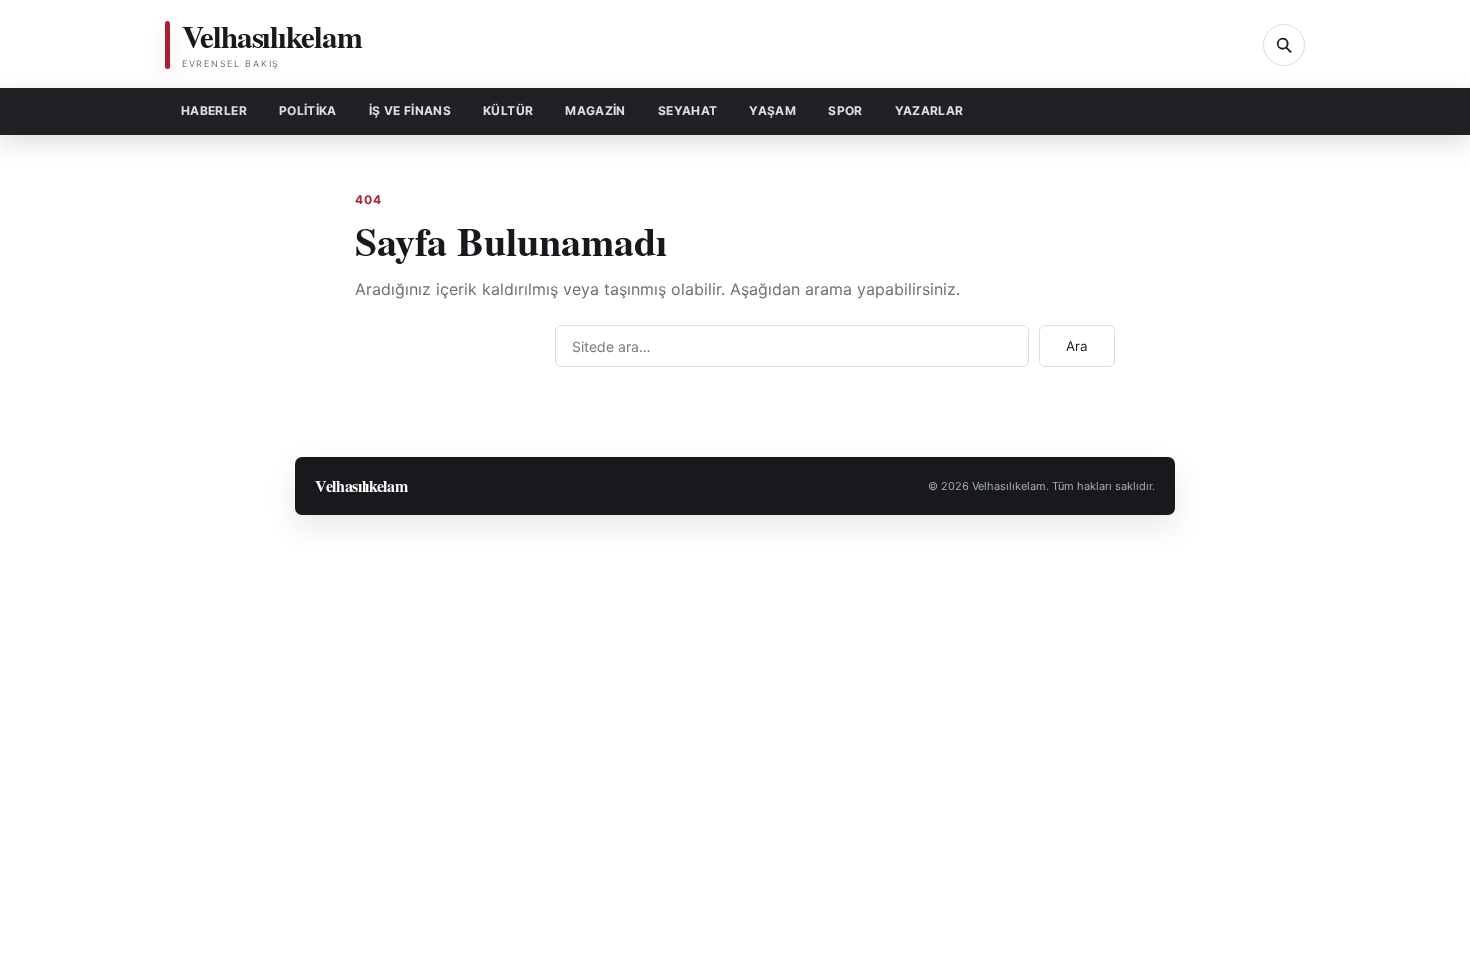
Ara (1077, 346)
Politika (308, 110)
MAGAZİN (595, 110)
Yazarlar (929, 110)
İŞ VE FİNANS (410, 110)
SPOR (845, 110)
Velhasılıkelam (361, 485)
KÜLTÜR (508, 110)
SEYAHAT (688, 110)
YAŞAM (772, 110)
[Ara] (1284, 45)
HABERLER (214, 110)
